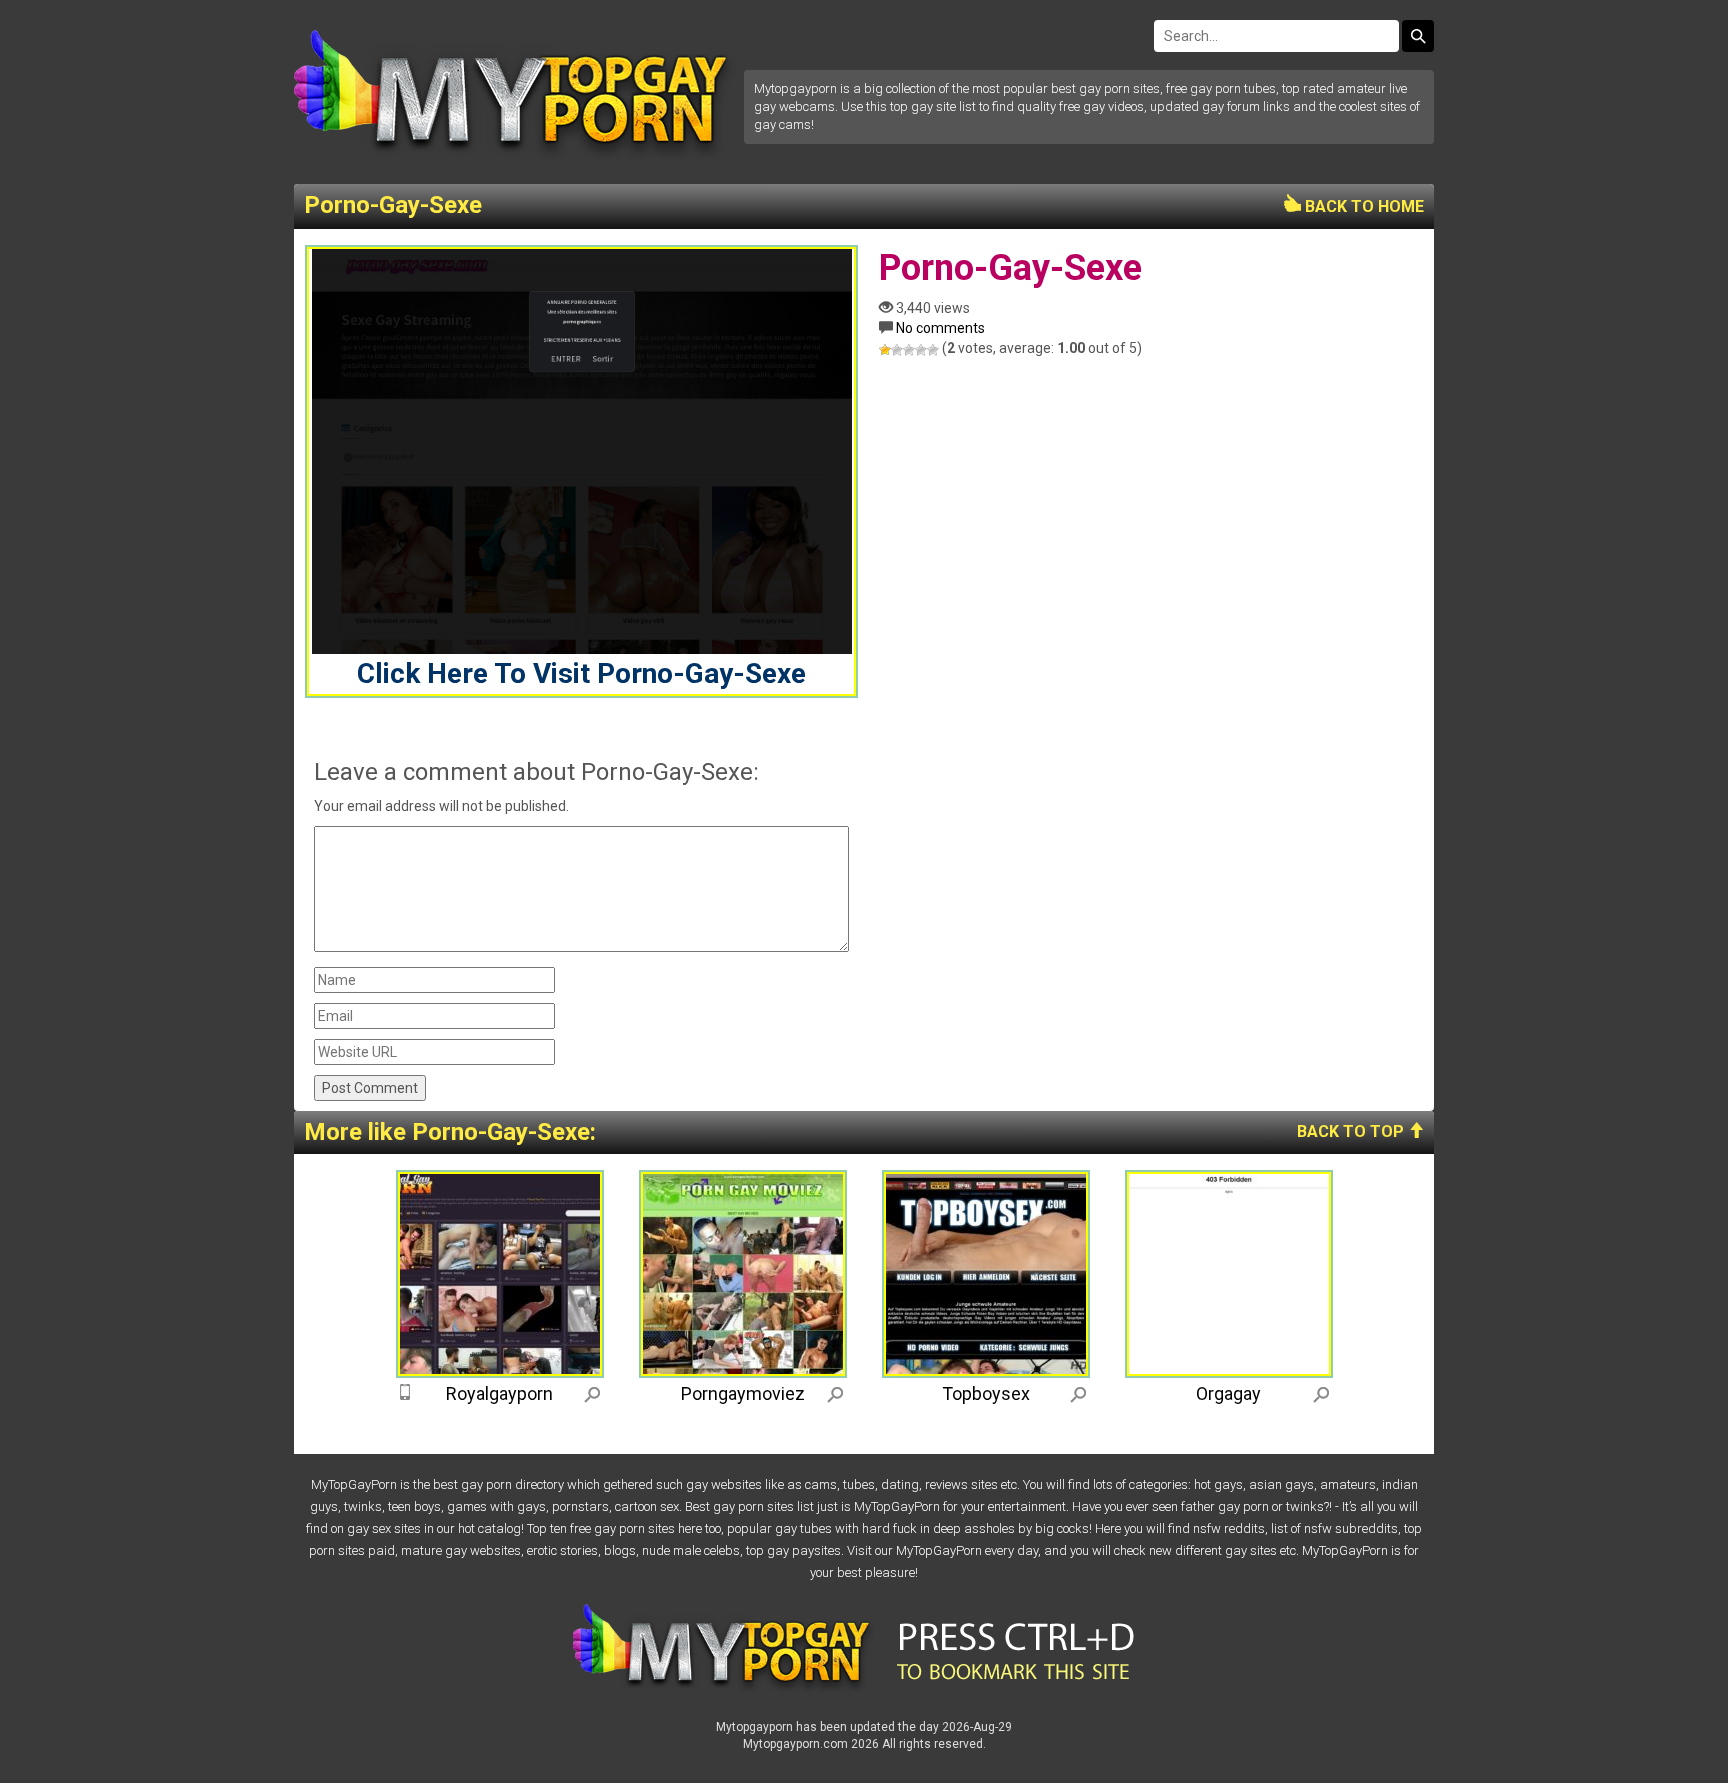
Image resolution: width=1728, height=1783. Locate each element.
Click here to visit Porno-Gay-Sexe (581, 673)
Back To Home (1362, 206)
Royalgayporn (499, 1393)
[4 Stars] (921, 350)
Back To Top (1352, 1131)
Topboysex (986, 1393)
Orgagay (1228, 1393)
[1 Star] (885, 350)
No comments (940, 328)
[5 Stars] (933, 350)
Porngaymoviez (743, 1393)
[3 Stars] (909, 350)
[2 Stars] (897, 350)
